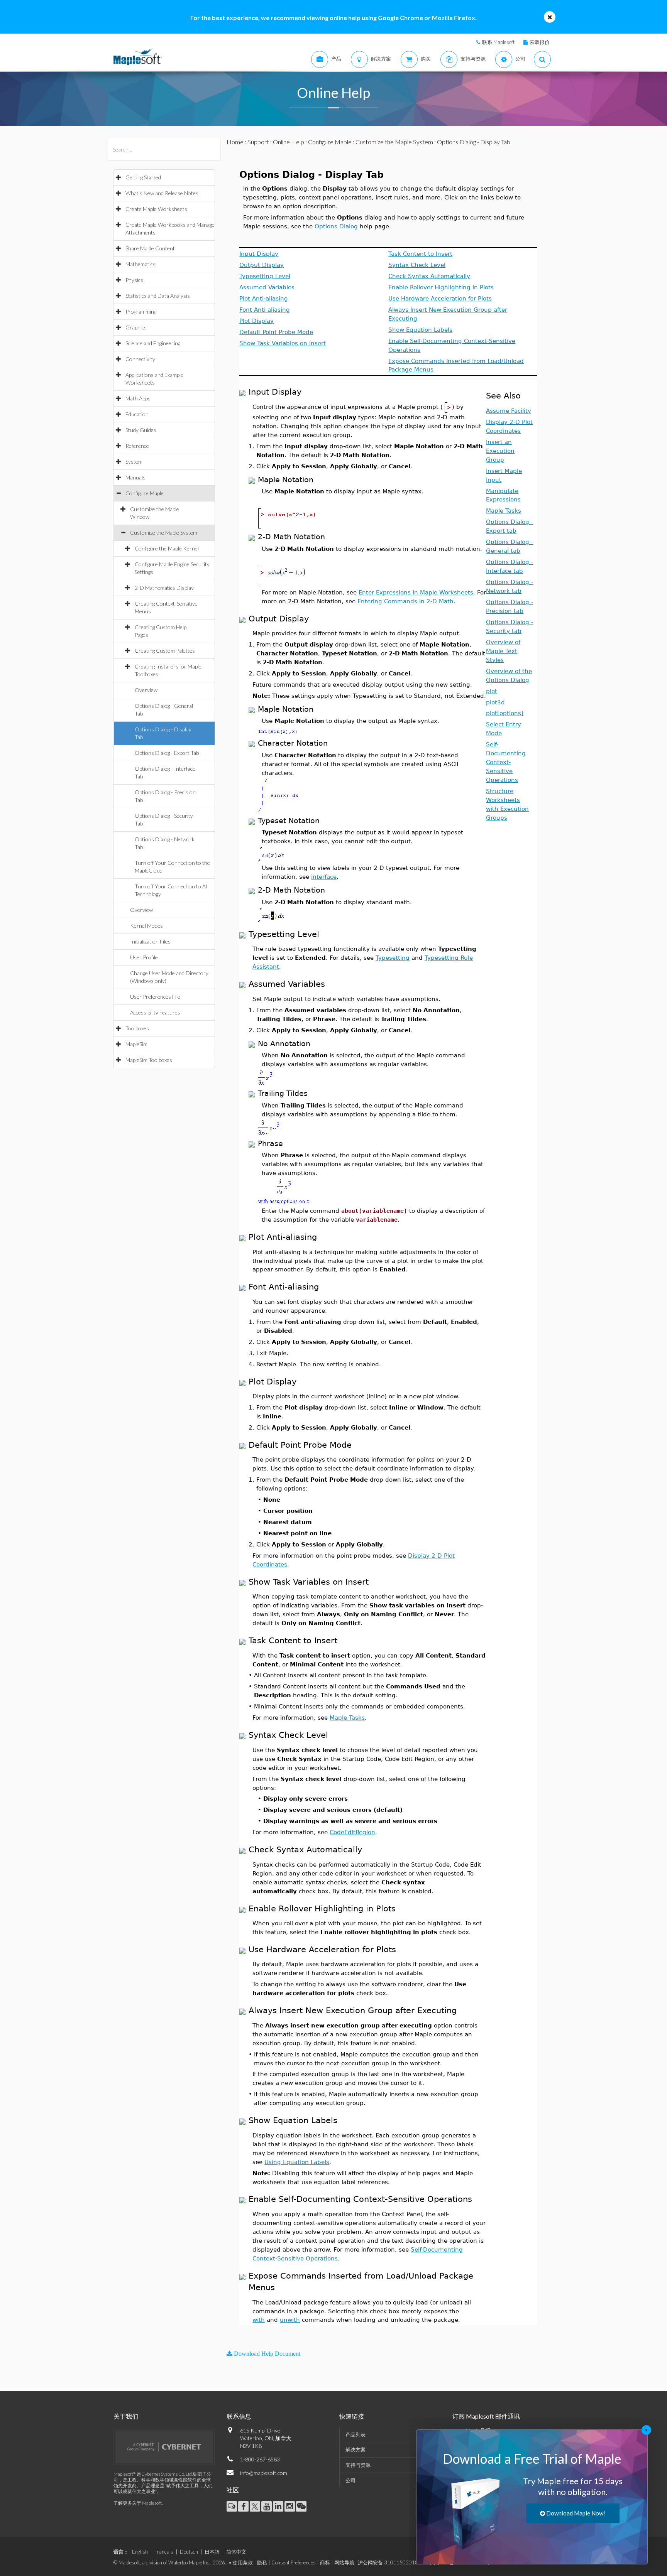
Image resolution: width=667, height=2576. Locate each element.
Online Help (289, 142)
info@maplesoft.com (264, 2473)
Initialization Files (150, 941)
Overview (146, 690)
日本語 (212, 2552)
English (140, 2552)
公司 (350, 2480)
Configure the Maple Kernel (167, 548)
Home (235, 142)
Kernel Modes (146, 926)
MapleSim (136, 1044)
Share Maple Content (150, 248)
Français (164, 2552)
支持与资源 (358, 2465)
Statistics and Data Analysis (158, 296)
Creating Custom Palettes (165, 651)
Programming (141, 311)
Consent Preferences (294, 2562)
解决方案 (356, 2449)
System (134, 462)
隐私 (262, 2562)
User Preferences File (155, 997)
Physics (134, 280)
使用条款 (243, 2562)
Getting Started (143, 177)
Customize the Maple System (164, 533)
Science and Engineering (153, 343)
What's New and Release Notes (162, 193)
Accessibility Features (155, 1012)
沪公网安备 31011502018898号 (395, 2562)
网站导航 (344, 2562)
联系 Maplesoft (498, 42)
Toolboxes (137, 1028)
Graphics (136, 327)
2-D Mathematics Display (164, 588)
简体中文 (236, 2552)
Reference (137, 446)
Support (258, 142)
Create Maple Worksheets (156, 209)
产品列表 (356, 2434)
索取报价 (540, 42)
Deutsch (189, 2552)
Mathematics (141, 264)
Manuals (135, 477)
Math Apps (138, 398)
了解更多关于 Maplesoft (138, 2503)
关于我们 (126, 2416)
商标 (325, 2562)
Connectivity (140, 359)
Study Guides (141, 430)
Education (137, 414)
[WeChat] (301, 2506)
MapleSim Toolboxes (149, 1060)
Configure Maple (145, 493)
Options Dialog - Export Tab (167, 753)
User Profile (144, 957)
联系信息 (239, 2416)
